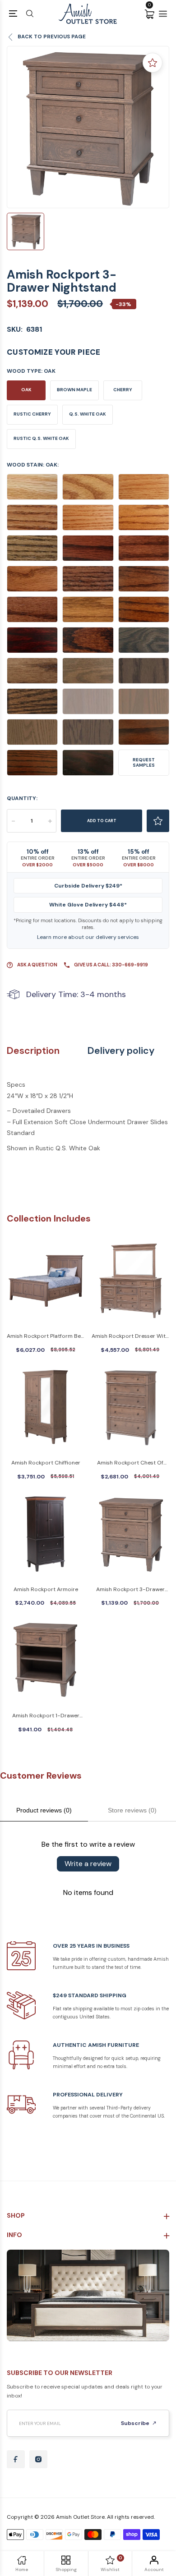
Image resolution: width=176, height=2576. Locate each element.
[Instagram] (38, 2459)
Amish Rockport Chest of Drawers (130, 1463)
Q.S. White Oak (88, 414)
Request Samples (144, 762)
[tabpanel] (88, 127)
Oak (26, 390)
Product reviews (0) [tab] (44, 1810)
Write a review (88, 1864)
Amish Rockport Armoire (46, 1589)
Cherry (123, 390)
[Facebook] (16, 2459)
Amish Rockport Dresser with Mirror (130, 1337)
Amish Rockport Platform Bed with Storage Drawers (46, 1337)
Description (33, 1051)
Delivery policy (121, 1051)
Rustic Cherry (32, 414)
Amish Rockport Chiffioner (46, 1463)
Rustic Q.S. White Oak (41, 438)
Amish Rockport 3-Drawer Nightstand (130, 1590)
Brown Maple (74, 390)
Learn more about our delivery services (88, 937)
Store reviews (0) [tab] (132, 1810)
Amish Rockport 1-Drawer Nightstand (46, 1716)
